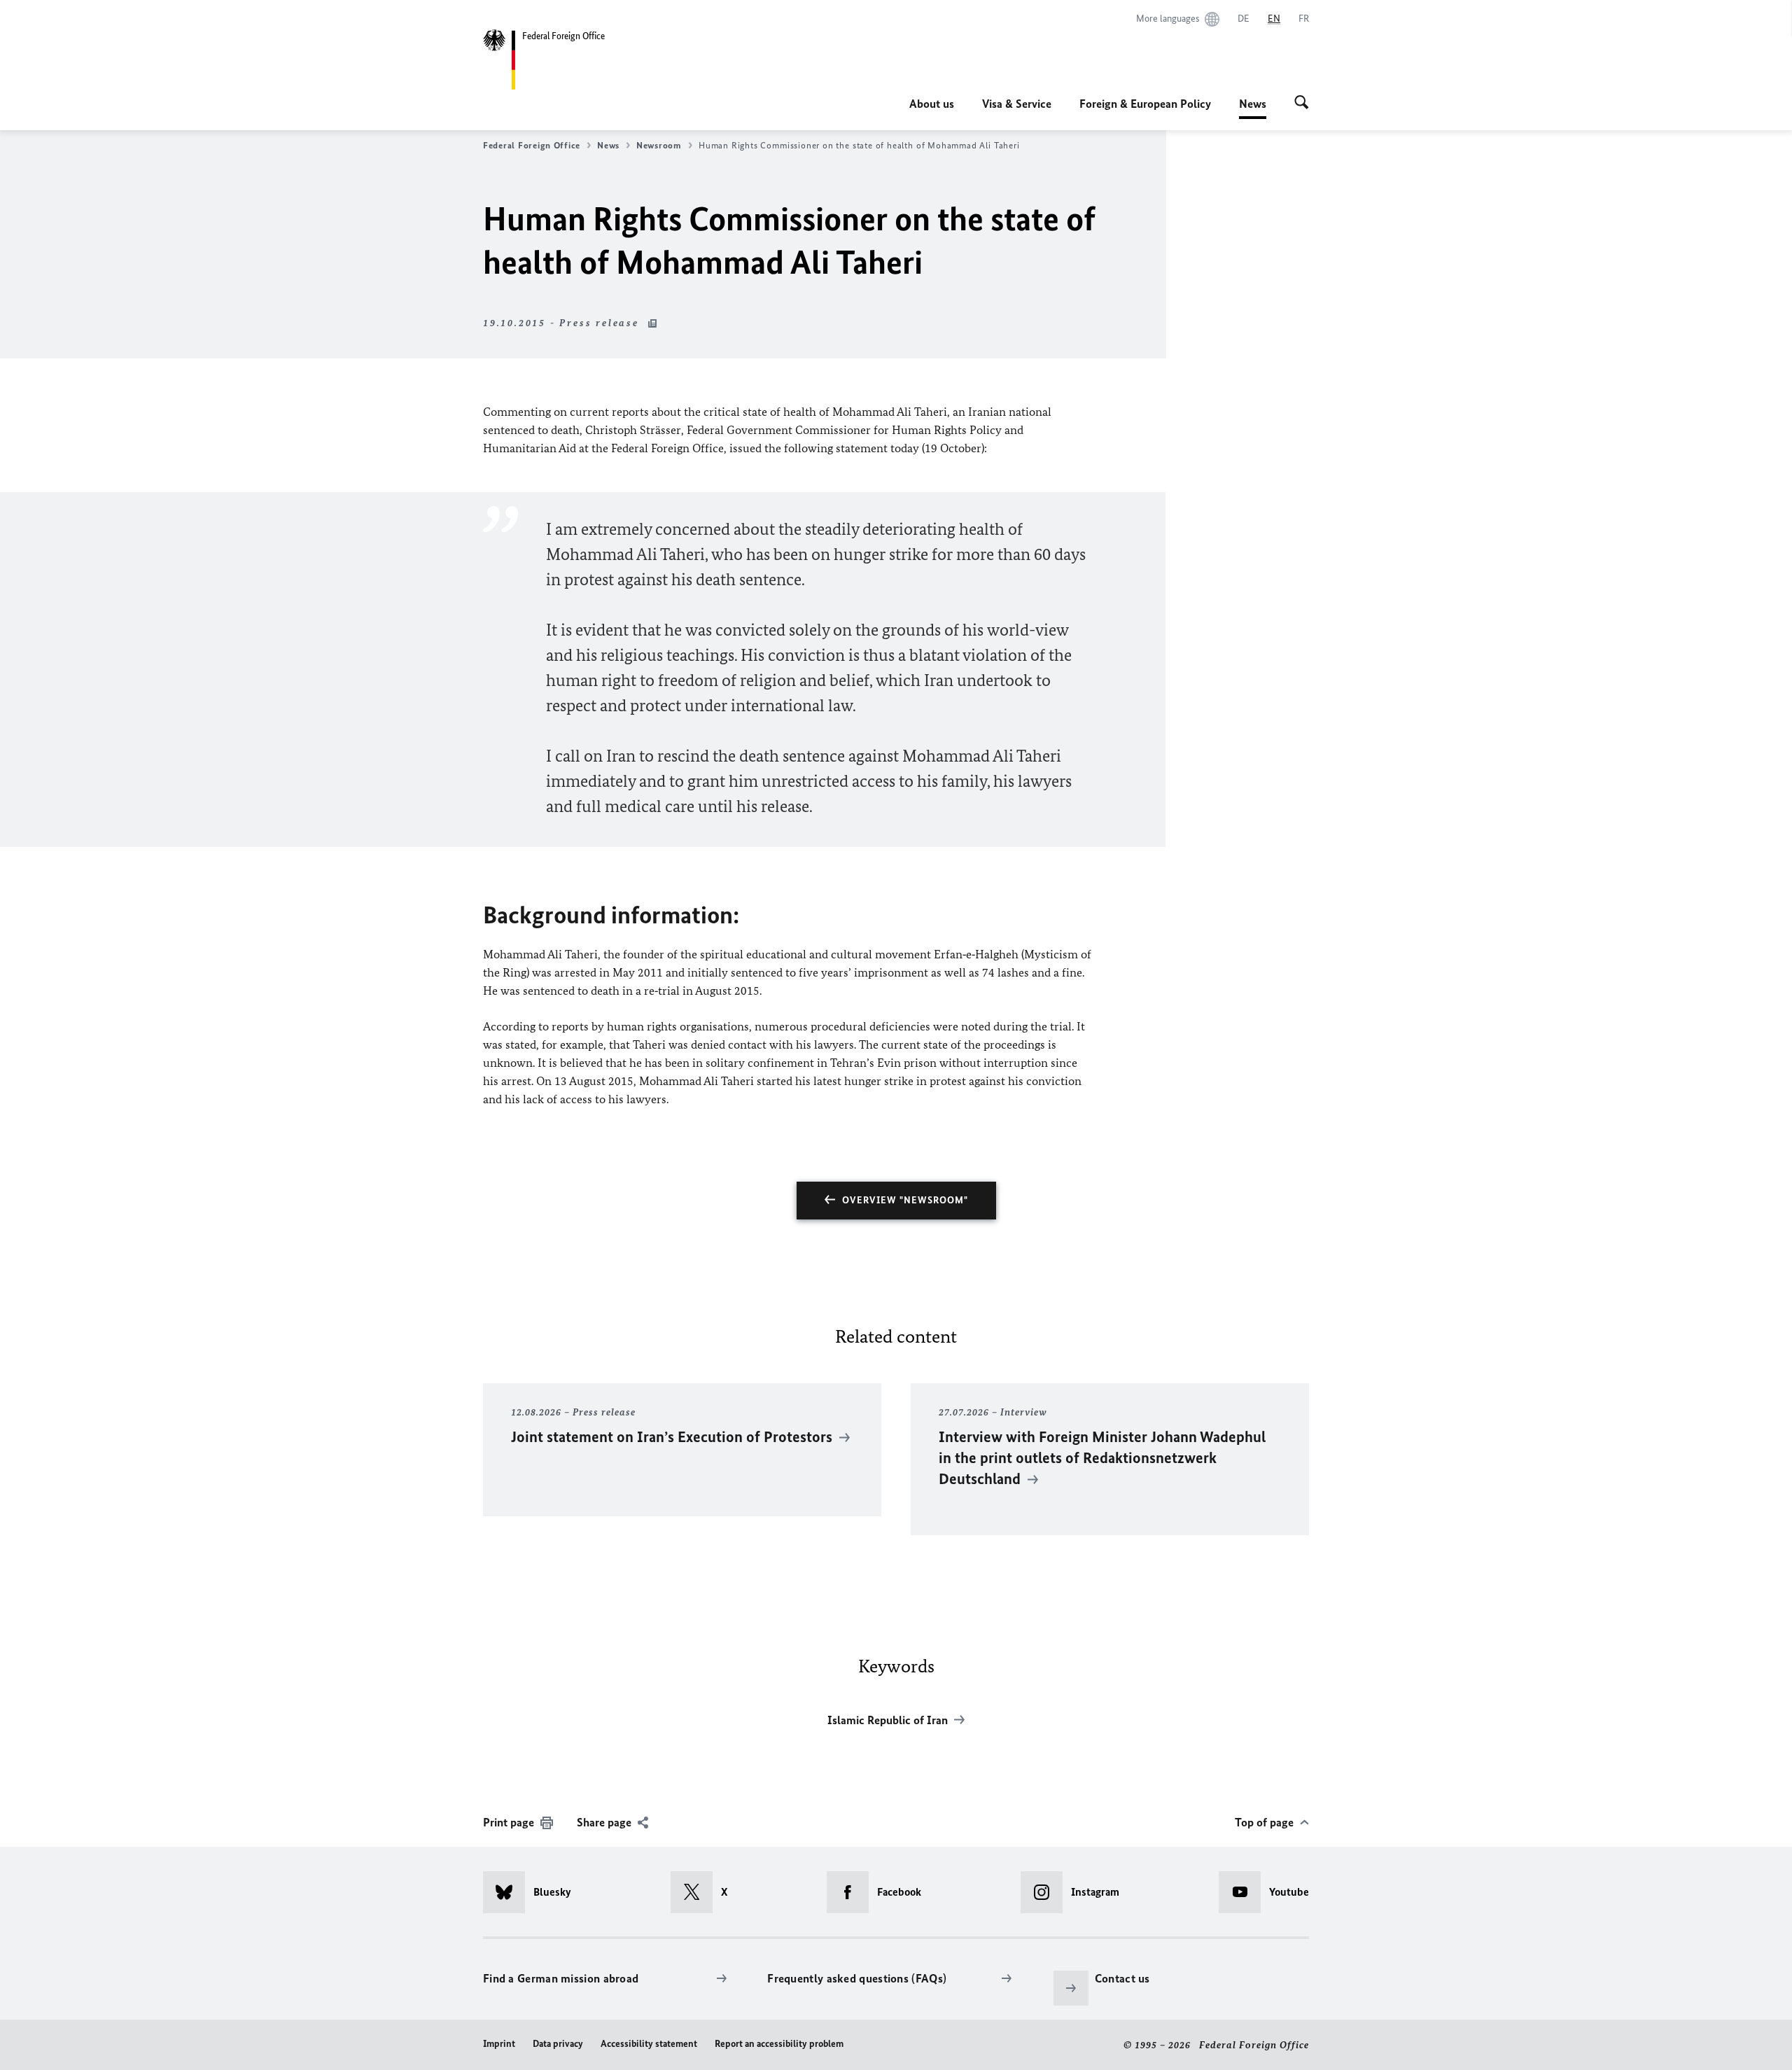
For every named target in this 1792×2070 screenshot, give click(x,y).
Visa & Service (1017, 104)
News (1253, 108)
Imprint (499, 2044)
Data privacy (558, 2044)
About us (932, 104)
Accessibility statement (649, 2044)
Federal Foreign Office (532, 145)
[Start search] (1302, 104)
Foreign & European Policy (1145, 104)
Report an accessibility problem (779, 2044)
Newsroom (659, 145)
